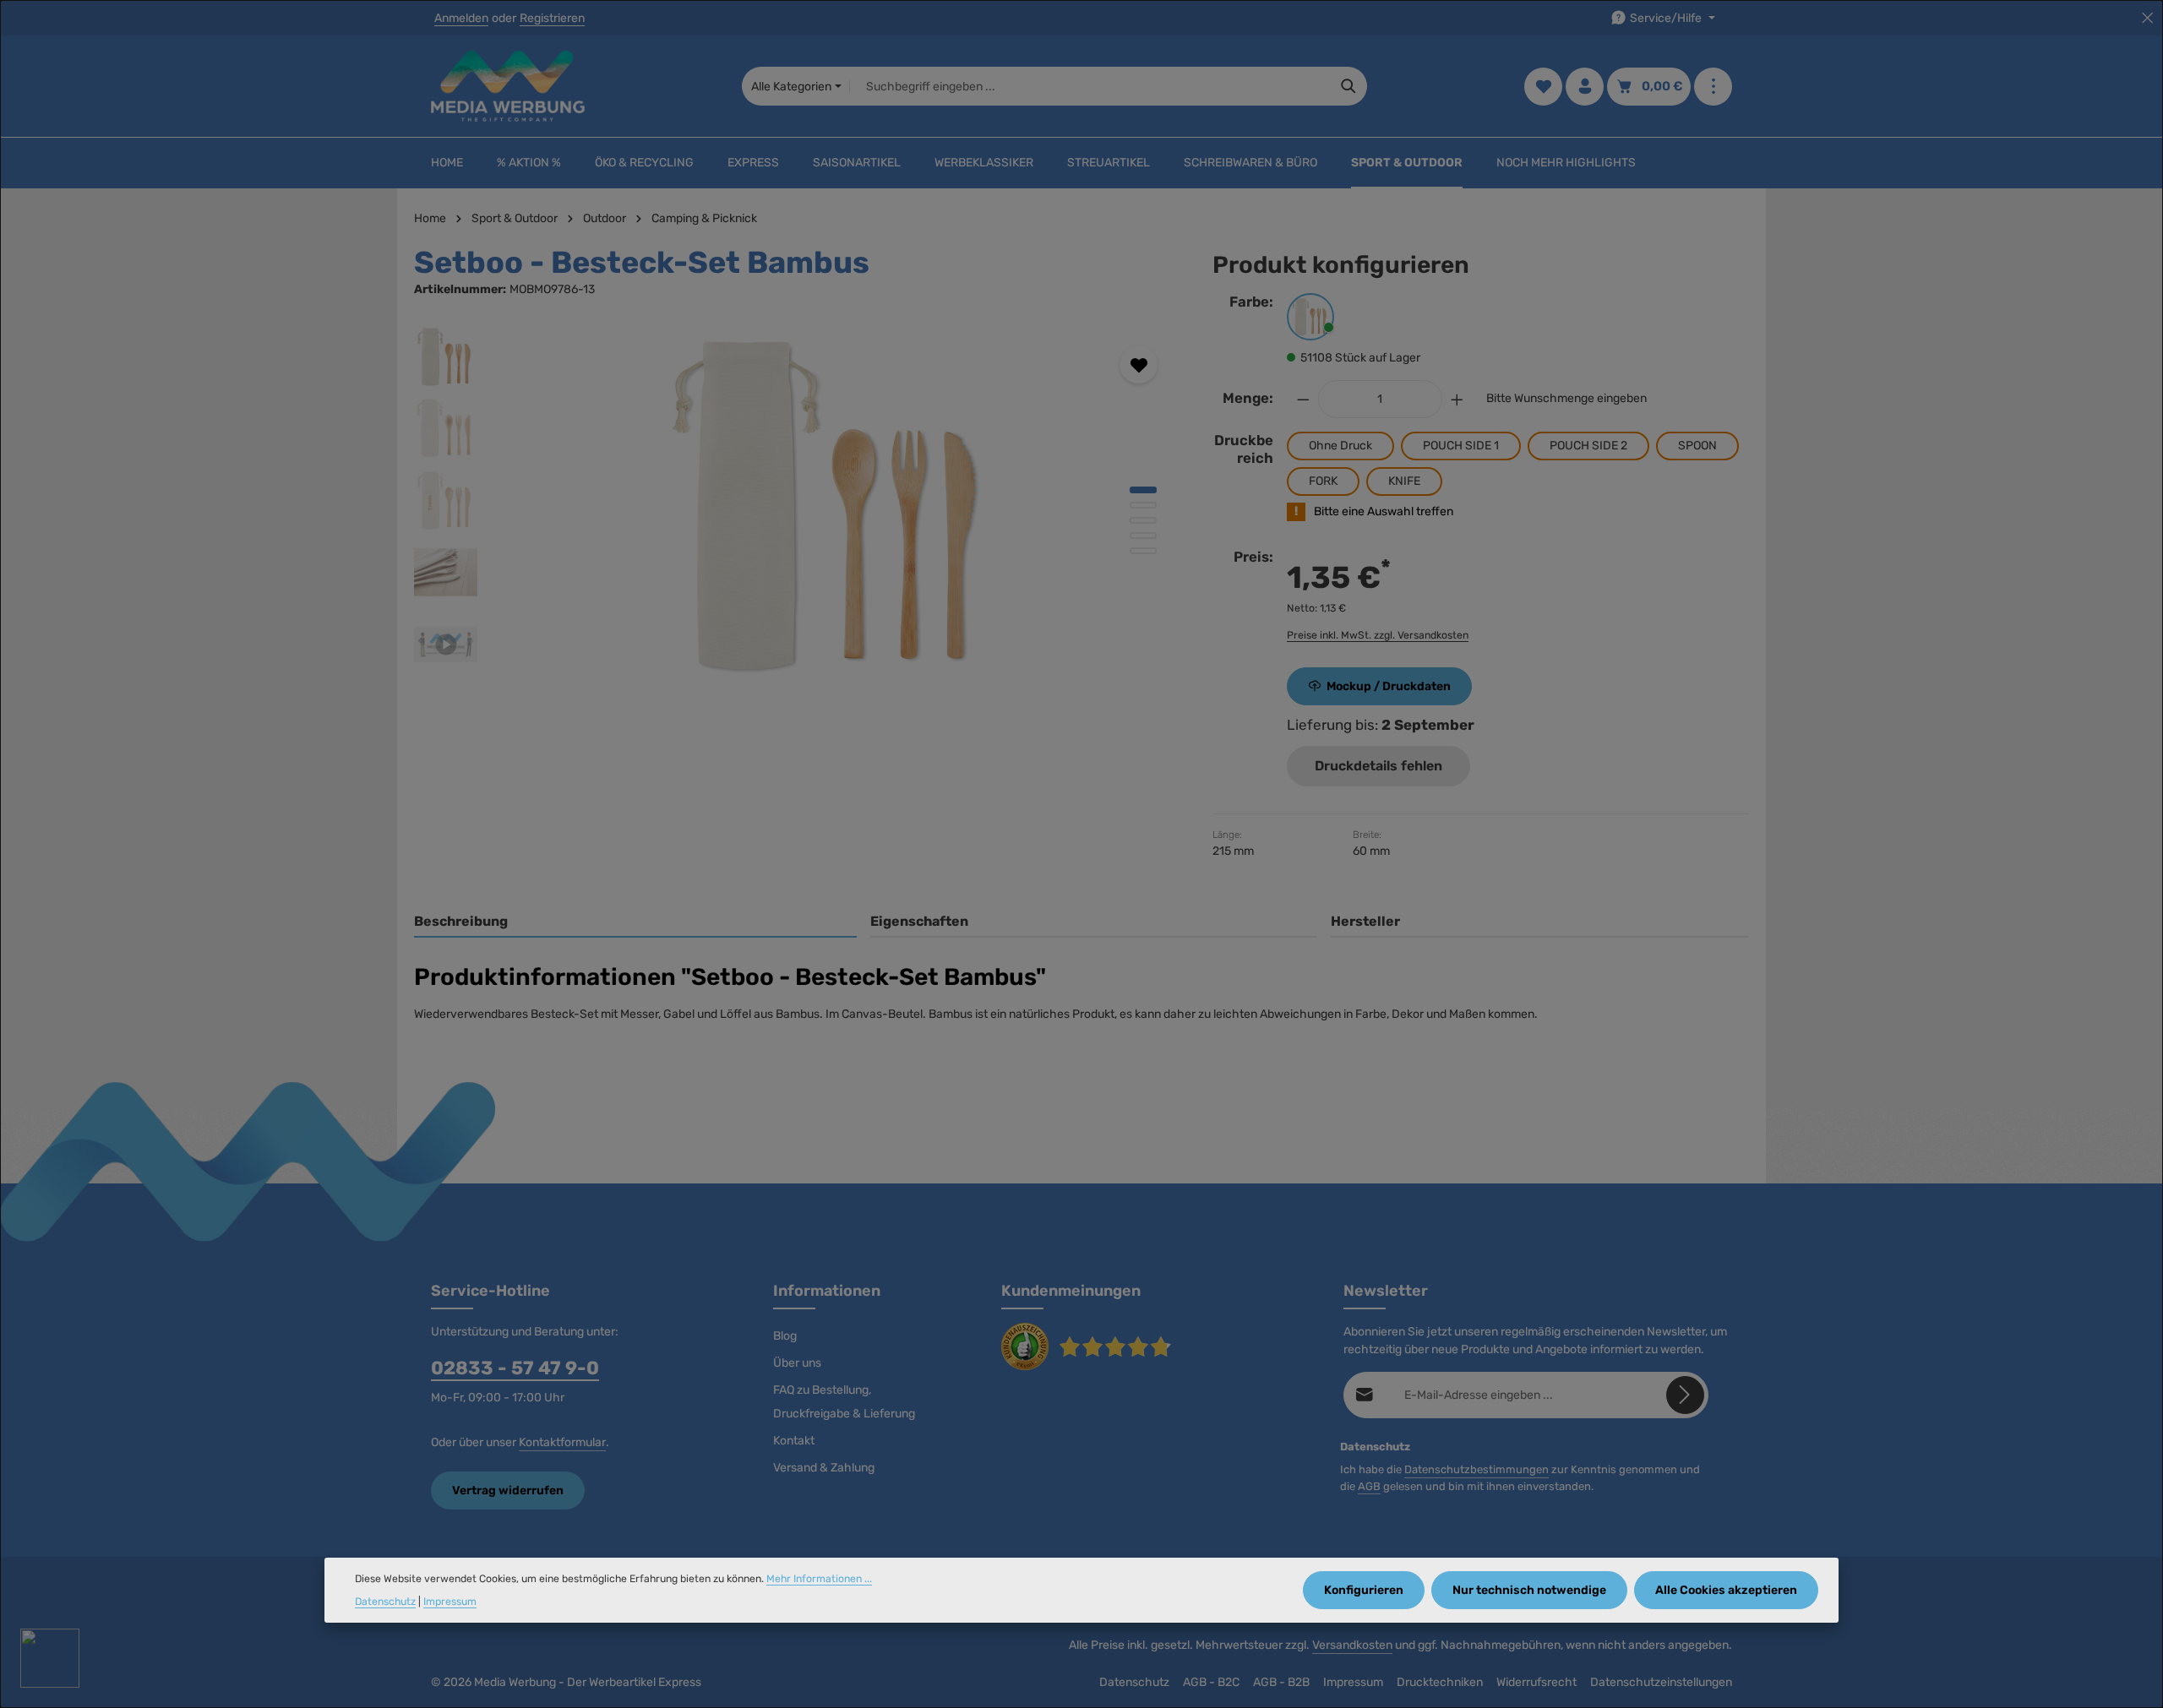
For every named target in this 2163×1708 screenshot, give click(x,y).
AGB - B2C (1211, 1682)
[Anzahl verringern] (1303, 399)
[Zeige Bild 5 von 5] (1143, 551)
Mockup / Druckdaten (1389, 686)
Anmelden (461, 18)
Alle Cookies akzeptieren (1726, 1590)
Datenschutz (1134, 1682)
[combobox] (1090, 86)
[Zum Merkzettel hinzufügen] (1139, 364)
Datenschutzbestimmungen (1477, 1469)
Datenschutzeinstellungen (1661, 1682)
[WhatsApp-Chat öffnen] (50, 1658)
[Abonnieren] (1685, 1395)
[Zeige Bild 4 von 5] (1143, 536)
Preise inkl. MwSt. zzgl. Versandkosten (1378, 635)
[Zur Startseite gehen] (508, 86)
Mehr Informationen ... (819, 1579)
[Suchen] (1349, 86)
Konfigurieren (1364, 1590)
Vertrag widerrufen (508, 1490)
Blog (785, 1336)
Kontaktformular (562, 1442)
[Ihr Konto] (1585, 87)
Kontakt (794, 1441)
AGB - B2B (1281, 1682)
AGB (1369, 1486)
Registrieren (552, 18)
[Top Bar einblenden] (1713, 87)
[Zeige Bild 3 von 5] (1143, 520)
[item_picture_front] (836, 507)
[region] (796, 507)
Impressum (1353, 1682)
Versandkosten (1352, 1645)
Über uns (797, 1363)
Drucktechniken (1440, 1682)
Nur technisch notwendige (1529, 1590)
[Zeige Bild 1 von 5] (1143, 490)
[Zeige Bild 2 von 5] (1143, 505)
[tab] (635, 922)
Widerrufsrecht (1536, 1682)
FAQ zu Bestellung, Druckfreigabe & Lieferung (844, 1402)
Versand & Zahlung (824, 1468)
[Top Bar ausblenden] (2147, 18)
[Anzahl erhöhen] (1457, 399)
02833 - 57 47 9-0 (515, 1368)
